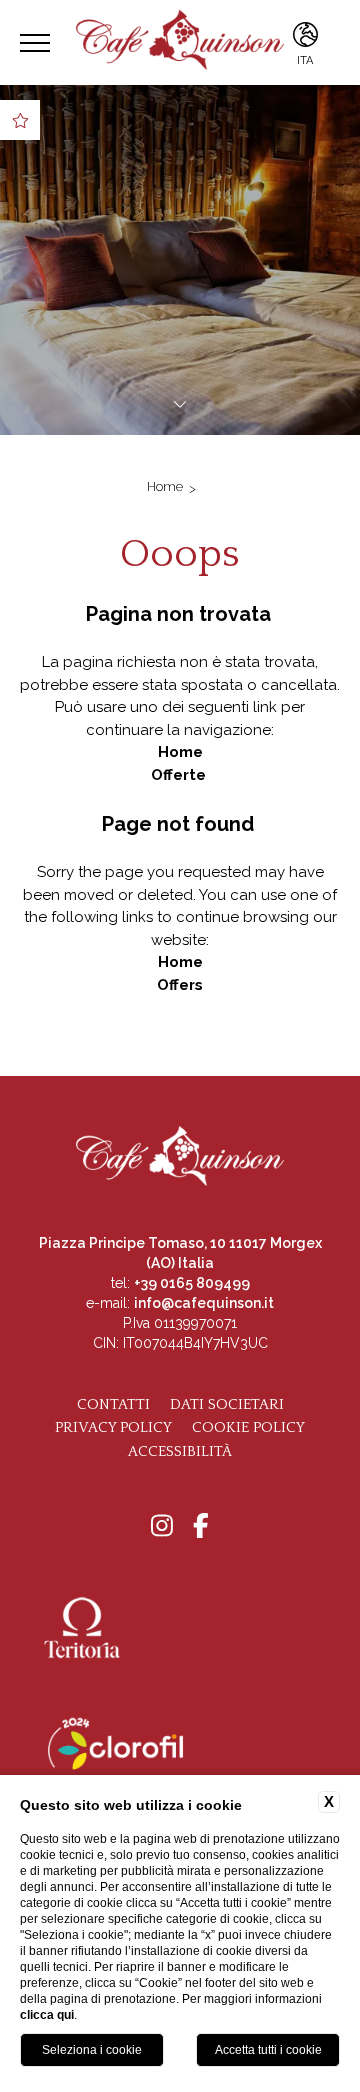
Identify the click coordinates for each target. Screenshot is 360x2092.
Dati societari (227, 1404)
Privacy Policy (113, 1427)
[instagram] (162, 1527)
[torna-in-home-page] (180, 42)
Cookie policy (248, 1427)
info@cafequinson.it (204, 1303)
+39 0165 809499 (192, 1283)
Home (165, 486)
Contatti (113, 1404)
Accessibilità (180, 1451)
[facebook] (201, 1527)
